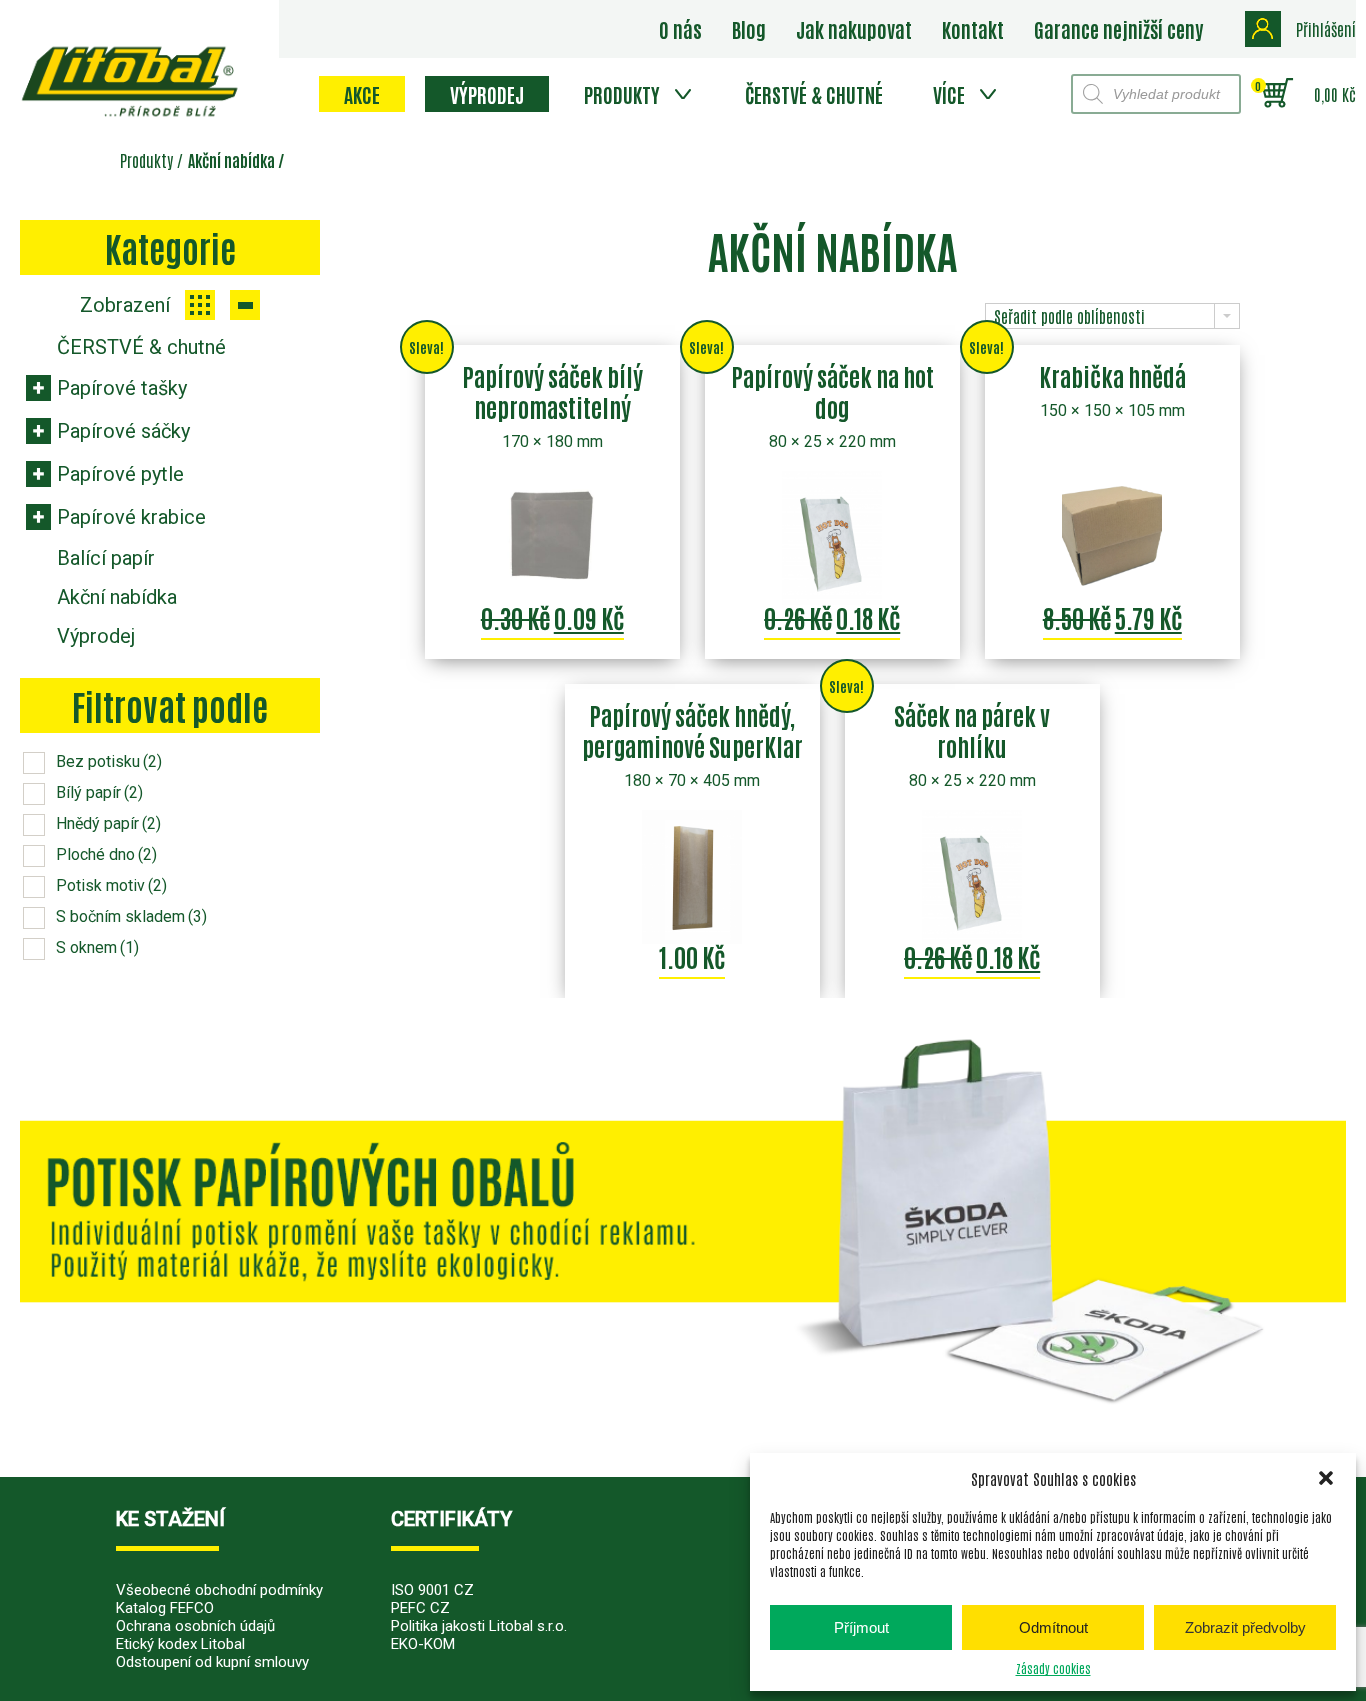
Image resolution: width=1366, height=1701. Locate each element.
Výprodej (487, 94)
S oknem (97, 947)
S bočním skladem (131, 916)
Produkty (622, 94)
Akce (362, 94)
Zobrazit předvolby (1245, 1627)
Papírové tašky (122, 388)
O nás (680, 29)
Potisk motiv (111, 885)
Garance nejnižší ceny (1118, 29)
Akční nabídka (117, 597)
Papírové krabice (131, 517)
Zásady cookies (1053, 1668)
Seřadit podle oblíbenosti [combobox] (1069, 316)
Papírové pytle (120, 474)
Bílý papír (99, 792)
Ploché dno (106, 854)
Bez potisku (109, 761)
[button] (1326, 1478)
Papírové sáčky (123, 431)
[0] (1277, 94)
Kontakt (973, 29)
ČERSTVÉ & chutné (814, 94)
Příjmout (861, 1627)
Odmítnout (1053, 1627)
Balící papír (106, 558)
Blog (749, 29)
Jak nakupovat (854, 29)
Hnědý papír (108, 823)
